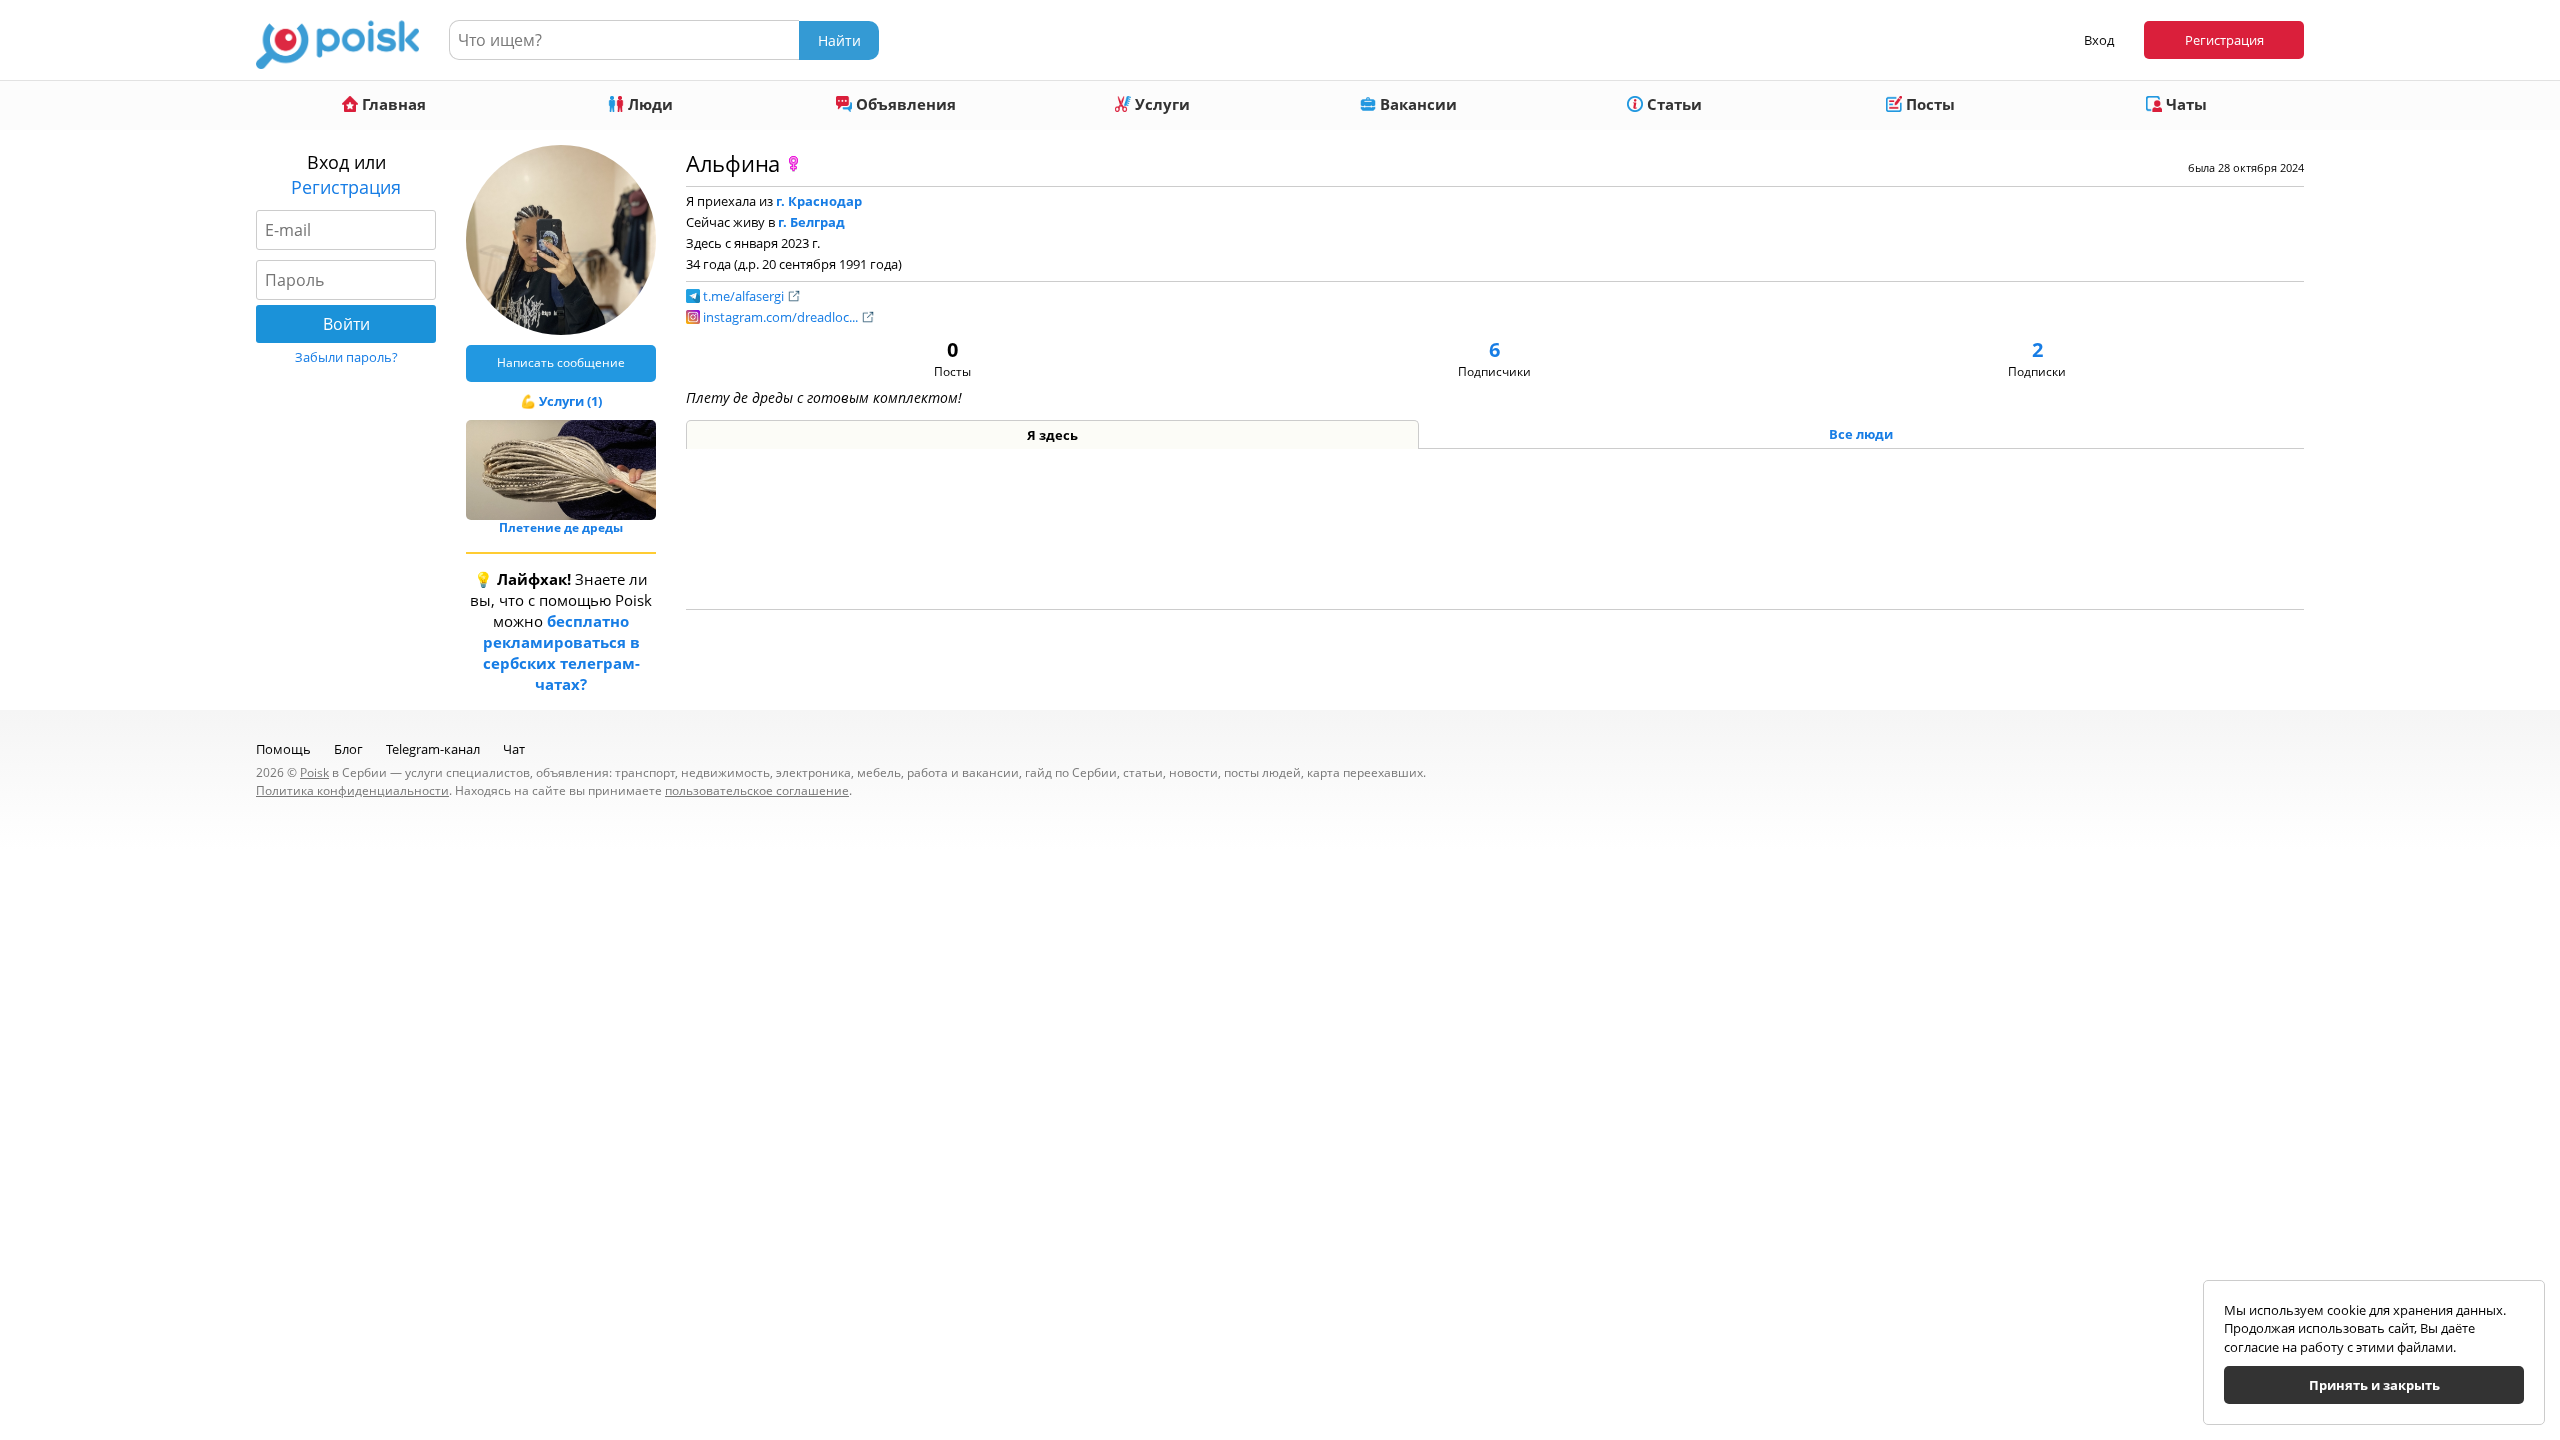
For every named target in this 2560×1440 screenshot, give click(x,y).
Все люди (1861, 434)
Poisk (314, 772)
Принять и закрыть (2374, 1385)
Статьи (1672, 104)
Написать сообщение (561, 362)
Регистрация (2224, 40)
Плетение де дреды (561, 527)
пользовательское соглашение (757, 790)
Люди (648, 104)
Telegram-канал (433, 749)
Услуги (1160, 104)
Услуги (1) (570, 401)
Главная (392, 104)
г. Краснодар (819, 201)
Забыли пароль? (346, 357)
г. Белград (811, 222)
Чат (514, 749)
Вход (2099, 40)
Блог (348, 749)
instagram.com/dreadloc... (782, 317)
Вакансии (1416, 104)
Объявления (904, 104)
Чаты (2184, 104)
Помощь (283, 749)
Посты (1928, 104)
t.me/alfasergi (745, 296)
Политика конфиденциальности (352, 790)
